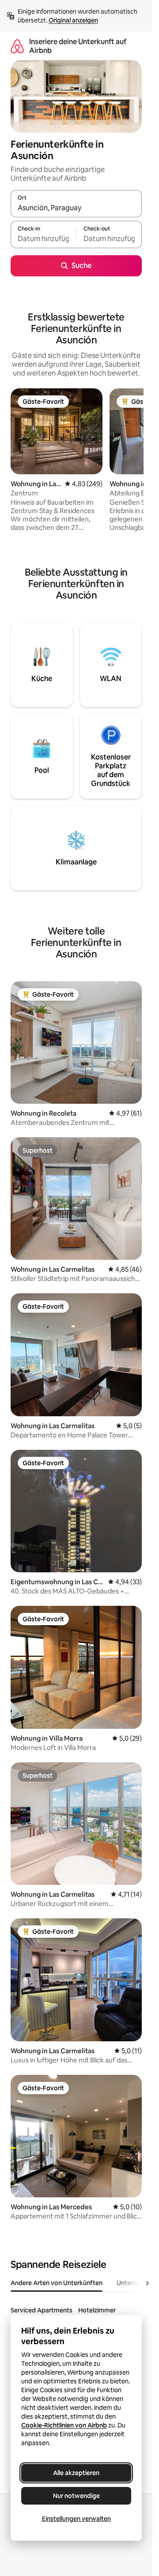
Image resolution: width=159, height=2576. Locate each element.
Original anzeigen (73, 20)
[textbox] (43, 238)
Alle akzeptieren (76, 2473)
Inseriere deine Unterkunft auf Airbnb (78, 46)
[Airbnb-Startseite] (17, 46)
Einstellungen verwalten (76, 2519)
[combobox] (76, 208)
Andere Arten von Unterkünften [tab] (57, 2283)
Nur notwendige (76, 2496)
